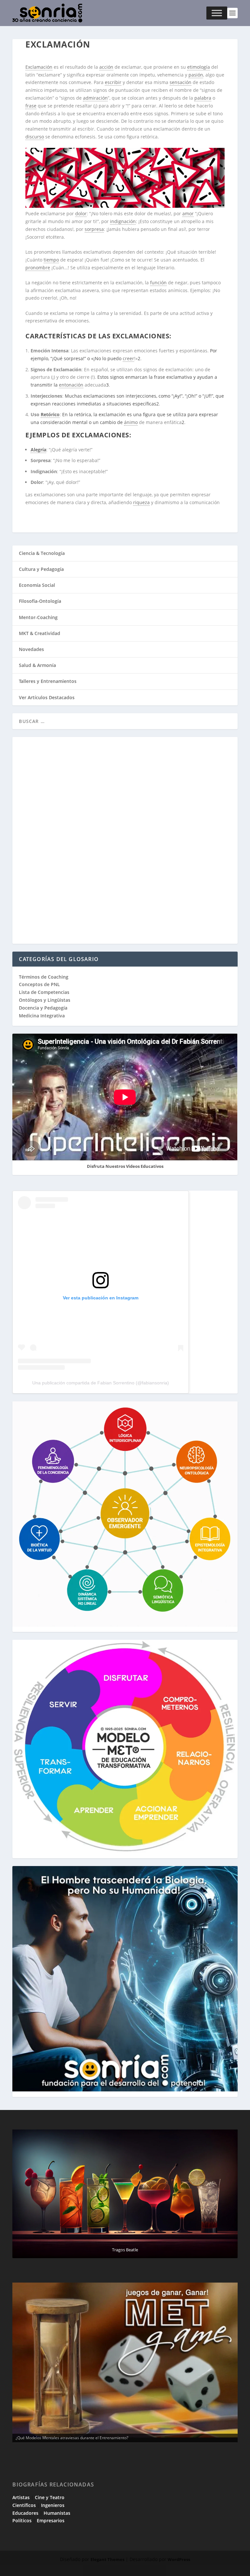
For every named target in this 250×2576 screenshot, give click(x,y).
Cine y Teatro (50, 2497)
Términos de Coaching (44, 977)
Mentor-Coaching (38, 617)
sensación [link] (181, 82)
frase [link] (31, 106)
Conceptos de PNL (39, 984)
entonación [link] (71, 385)
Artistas (21, 2497)
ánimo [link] (131, 422)
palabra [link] (203, 98)
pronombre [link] (38, 268)
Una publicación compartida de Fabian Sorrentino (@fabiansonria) (101, 1383)
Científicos (24, 2505)
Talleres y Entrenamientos (48, 681)
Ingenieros (53, 2505)
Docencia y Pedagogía (43, 1008)
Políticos (22, 2520)
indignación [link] (123, 221)
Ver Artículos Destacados (47, 697)
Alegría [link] (38, 450)
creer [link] (128, 358)
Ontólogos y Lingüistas (45, 1000)
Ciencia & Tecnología (42, 553)
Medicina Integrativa (42, 1016)
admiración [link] (95, 98)
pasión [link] (196, 75)
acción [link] (106, 67)
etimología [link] (199, 67)
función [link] (158, 283)
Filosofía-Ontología (40, 601)
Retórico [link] (50, 414)
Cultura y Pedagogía (41, 569)
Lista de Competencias (45, 992)
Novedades (31, 649)
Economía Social (37, 585)
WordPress (179, 2559)
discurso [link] (35, 137)
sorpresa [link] (94, 229)
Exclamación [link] (39, 67)
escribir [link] (113, 82)
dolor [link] (81, 213)
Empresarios (51, 2520)
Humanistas (57, 2513)
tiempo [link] (51, 260)
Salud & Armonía (37, 665)
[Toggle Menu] (217, 13)
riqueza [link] (141, 502)
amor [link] (188, 213)
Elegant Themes (107, 2559)
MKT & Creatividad (40, 633)
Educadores (25, 2513)
